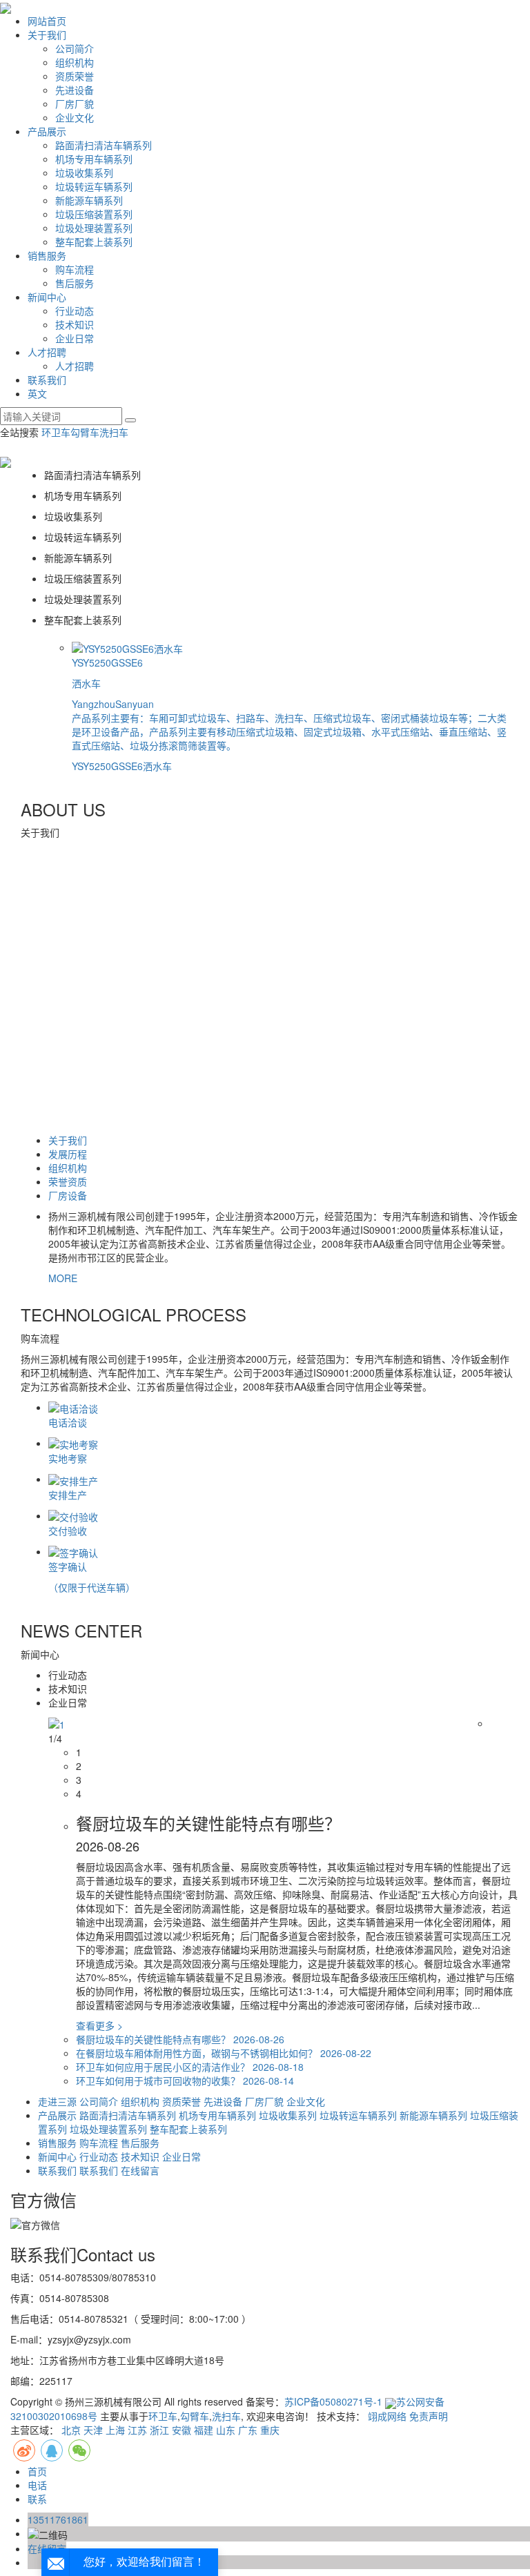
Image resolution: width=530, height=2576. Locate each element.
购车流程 (75, 269)
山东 (226, 2430)
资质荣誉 (75, 76)
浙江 (159, 2430)
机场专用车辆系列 (94, 159)
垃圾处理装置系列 (94, 228)
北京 (71, 2430)
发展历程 (68, 1154)
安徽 (181, 2430)
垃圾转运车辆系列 (94, 186)
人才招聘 (47, 352)
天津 (93, 2430)
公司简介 (75, 48)
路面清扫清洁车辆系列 (104, 145)
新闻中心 (47, 297)
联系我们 (47, 380)
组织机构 (75, 62)
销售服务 (47, 255)
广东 (248, 2430)
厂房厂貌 (75, 104)
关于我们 (47, 35)
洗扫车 (114, 432)
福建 (204, 2430)
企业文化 (75, 117)
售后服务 (75, 283)
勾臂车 (85, 432)
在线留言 (140, 2170)
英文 (37, 393)
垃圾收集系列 (84, 173)
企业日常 (75, 338)
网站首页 (47, 21)
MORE (63, 1278)
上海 (115, 2430)
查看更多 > (99, 2025)
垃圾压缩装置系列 (94, 214)
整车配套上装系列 (94, 242)
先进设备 (75, 90)
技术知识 (75, 324)
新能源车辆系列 (89, 200)
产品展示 (47, 131)
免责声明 (429, 2416)
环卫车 (56, 432)
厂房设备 (68, 1195)
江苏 (137, 2430)
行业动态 (75, 311)
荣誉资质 (68, 1181)
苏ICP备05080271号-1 (333, 2401)
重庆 (270, 2430)
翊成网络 (387, 2416)
